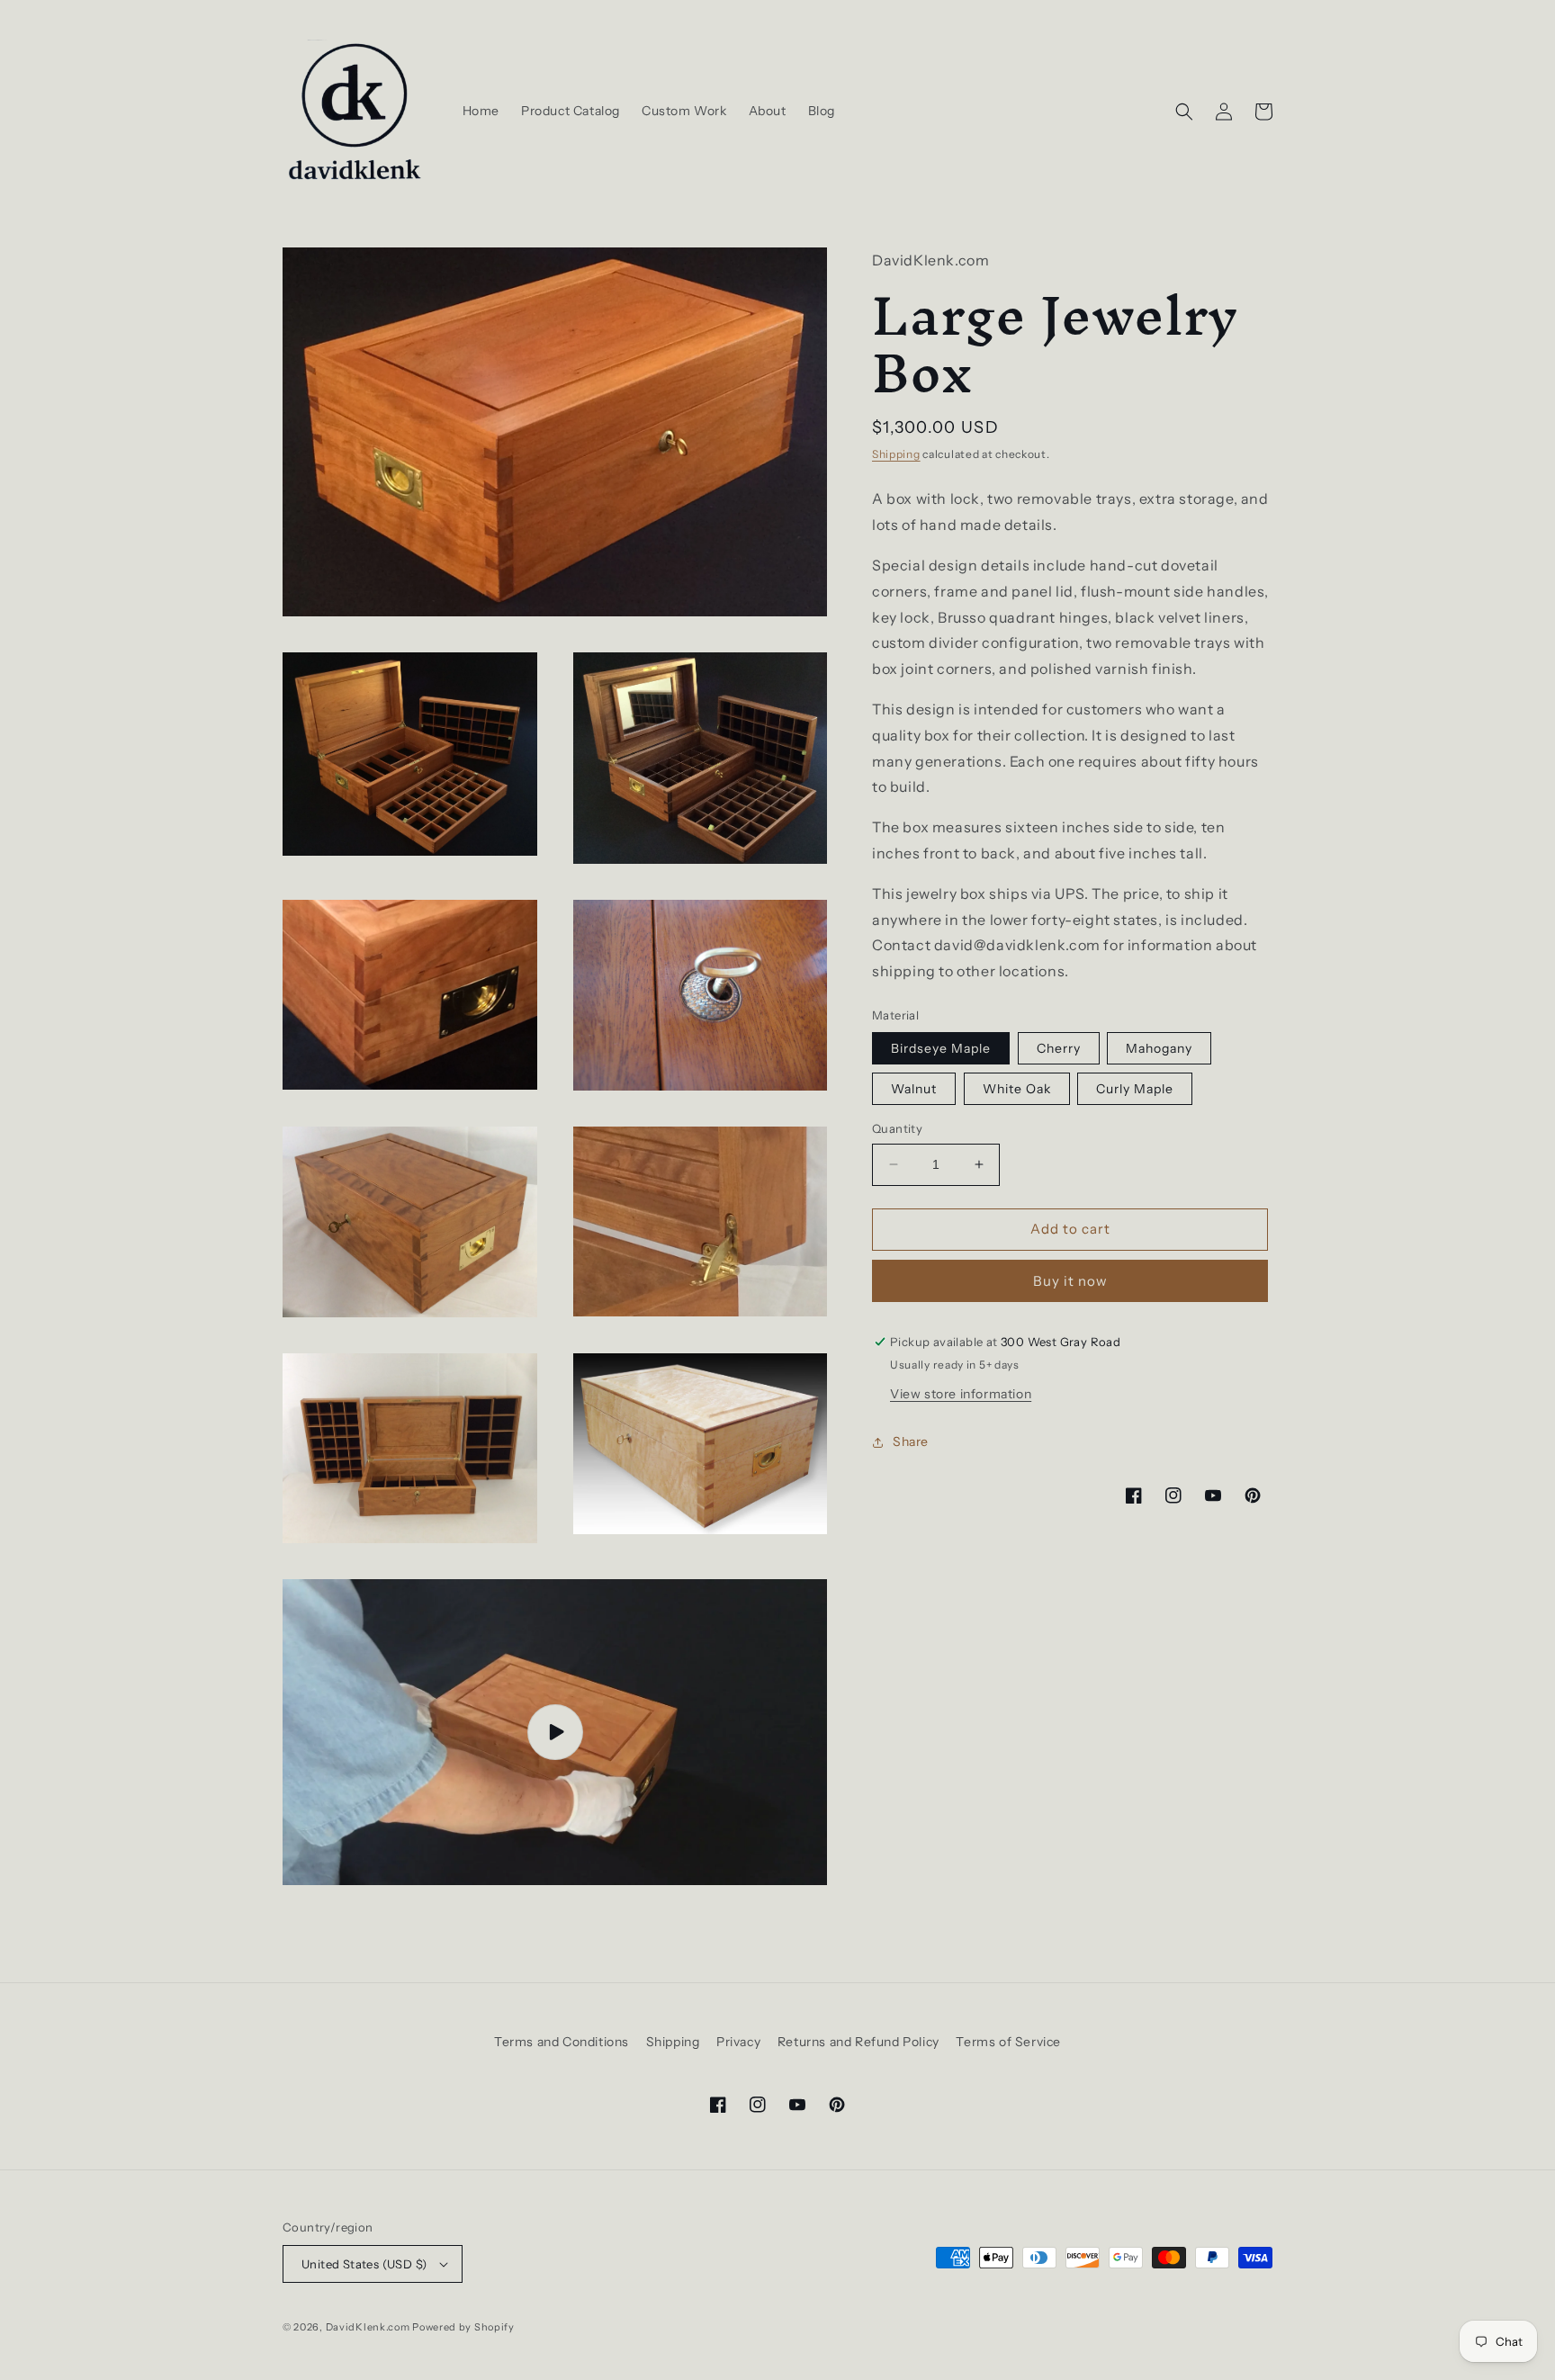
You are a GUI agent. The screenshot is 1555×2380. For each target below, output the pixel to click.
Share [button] (911, 1441)
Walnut (914, 1089)
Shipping (896, 454)
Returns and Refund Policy (858, 2042)
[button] (1184, 112)
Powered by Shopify (463, 2327)
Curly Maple (1135, 1089)
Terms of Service (1008, 2042)
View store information (961, 1394)
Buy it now (1070, 1281)
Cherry (1059, 1048)
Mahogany (1159, 1048)
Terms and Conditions (562, 2042)
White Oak (1017, 1089)
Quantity (897, 1128)
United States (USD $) (364, 2264)
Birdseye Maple (941, 1048)
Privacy (738, 2042)
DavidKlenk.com (368, 2327)
